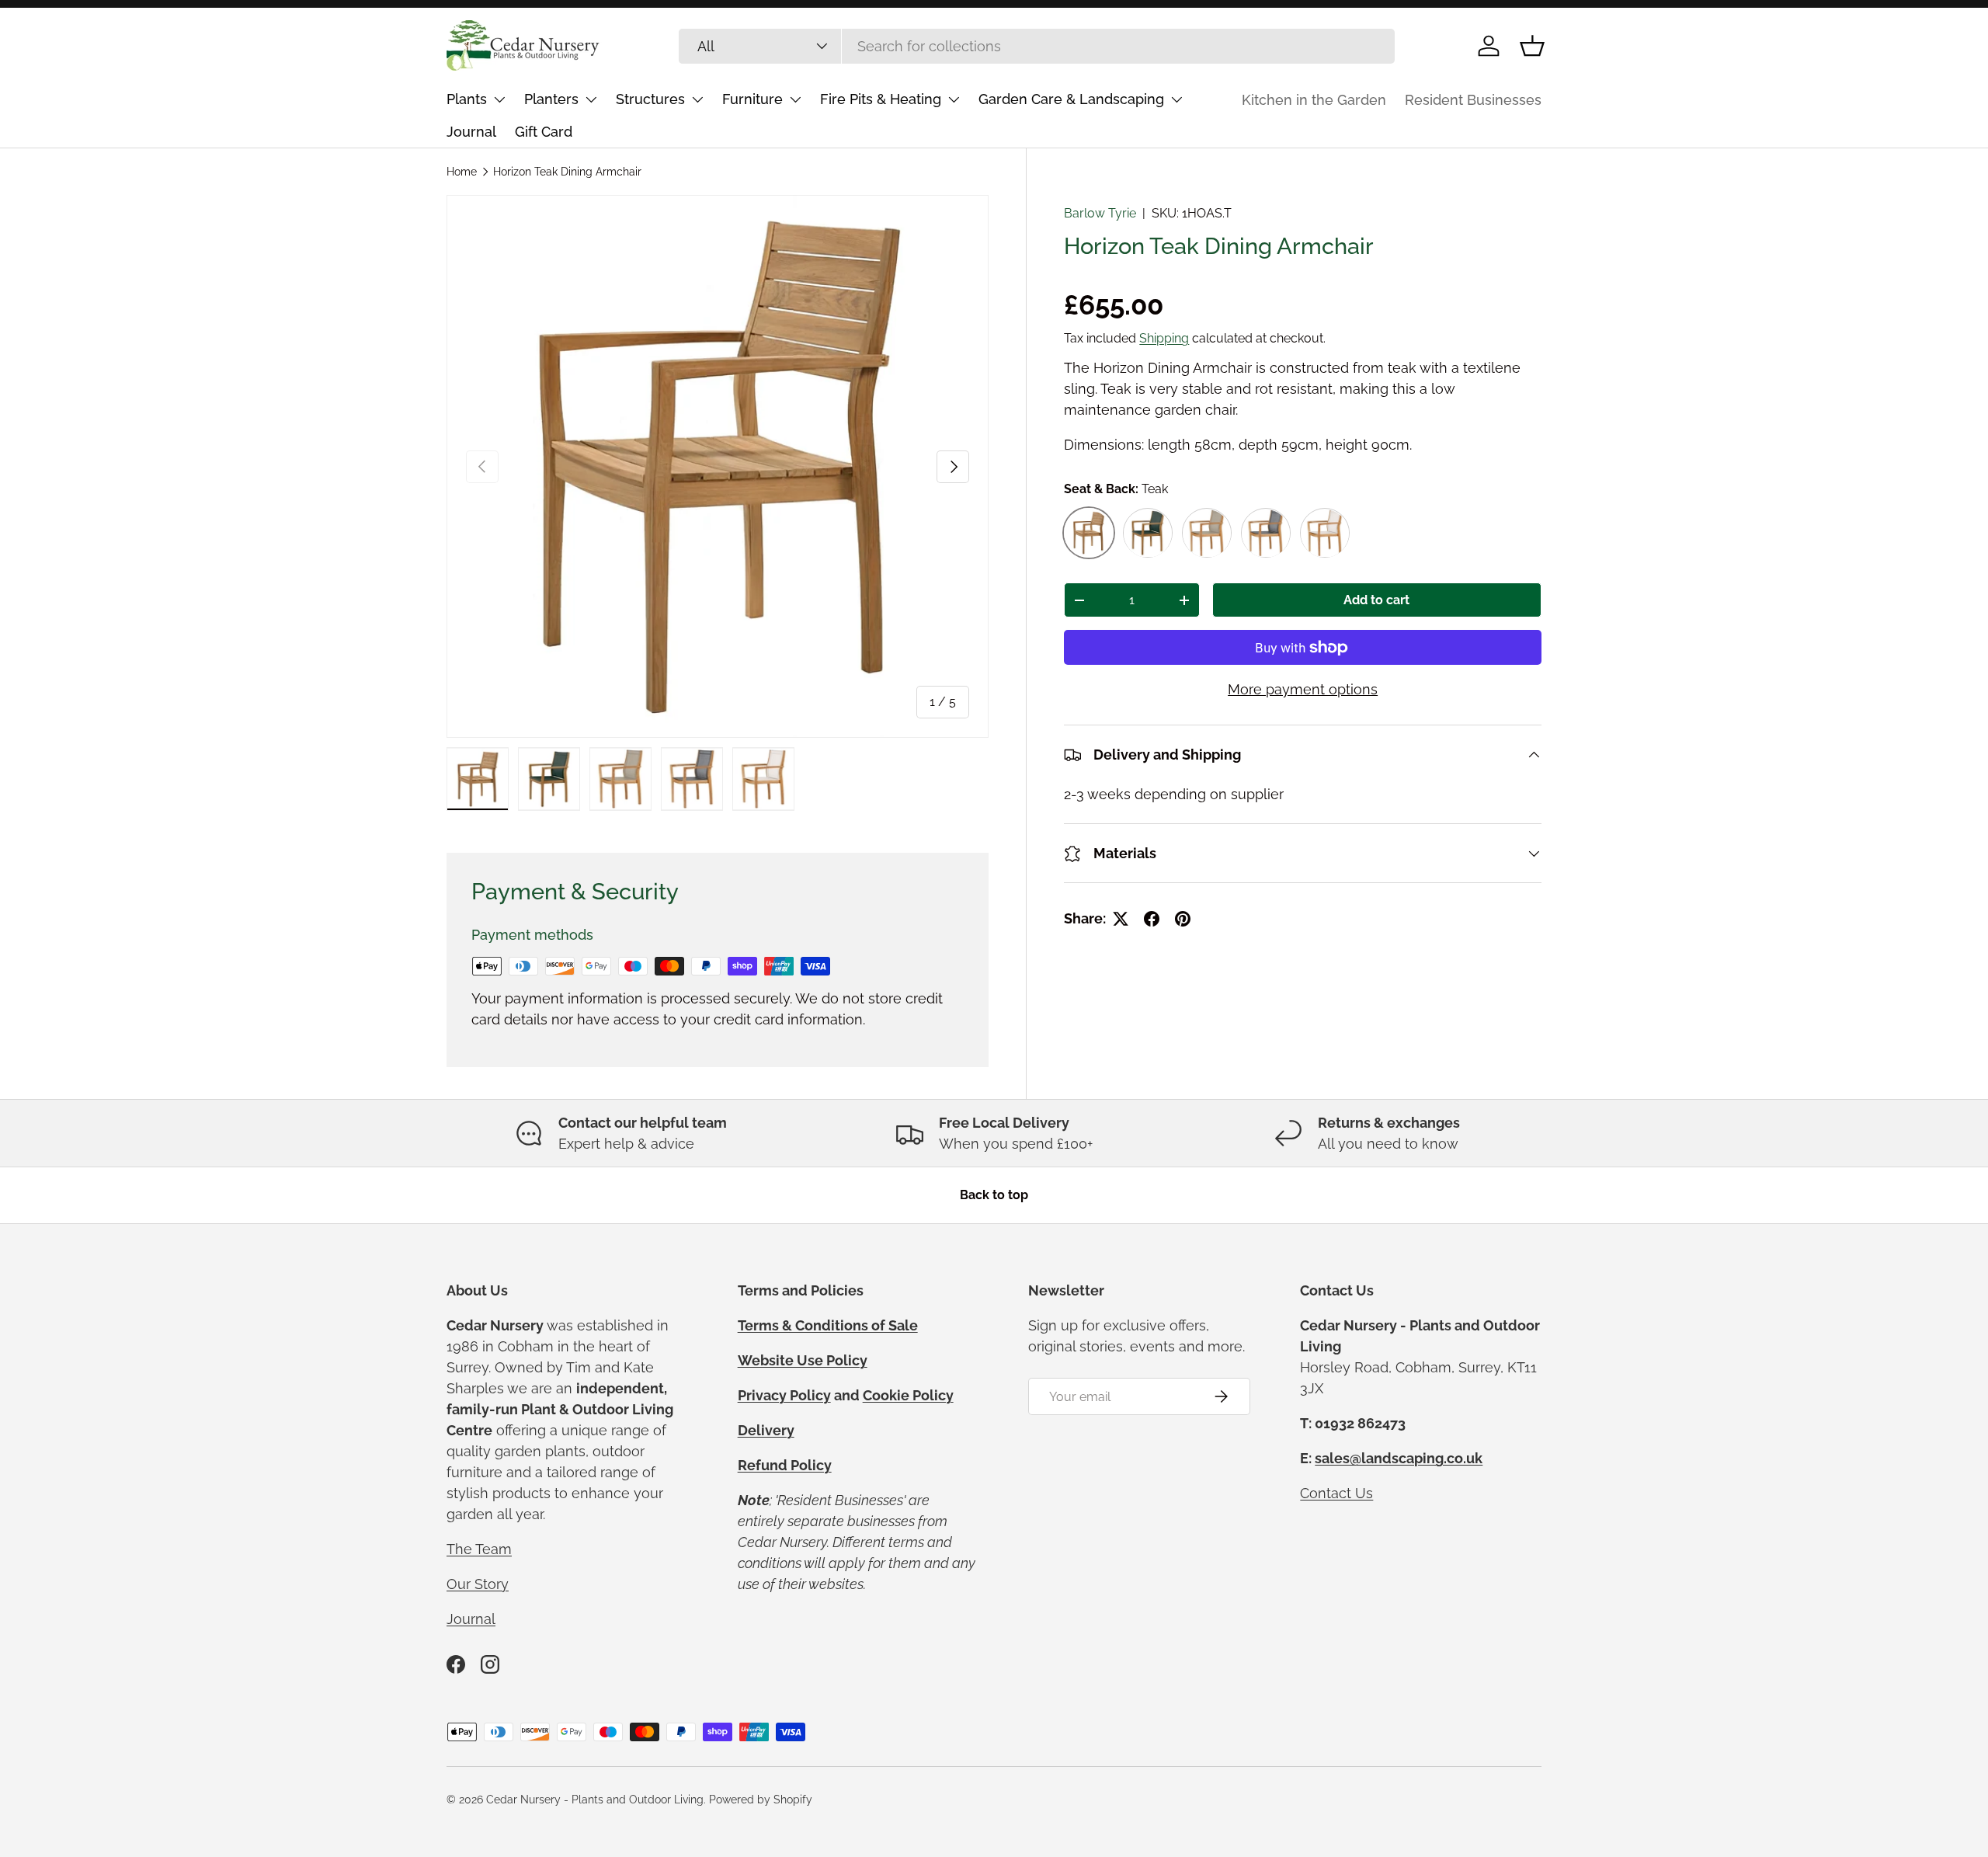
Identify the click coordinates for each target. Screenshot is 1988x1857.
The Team (479, 1549)
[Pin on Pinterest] (1183, 919)
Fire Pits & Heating (881, 99)
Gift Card (544, 132)
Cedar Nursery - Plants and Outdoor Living (595, 1800)
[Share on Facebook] (1152, 919)
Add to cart (1376, 601)
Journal (471, 132)
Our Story (478, 1584)
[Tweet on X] (1121, 919)
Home (462, 172)
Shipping (1164, 338)
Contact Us (1336, 1493)
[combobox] (1037, 46)
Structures (650, 99)
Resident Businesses (1473, 100)
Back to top (994, 1195)
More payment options (1303, 690)
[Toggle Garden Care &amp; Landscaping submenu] (1176, 99)
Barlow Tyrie (1100, 213)
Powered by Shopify (761, 1800)
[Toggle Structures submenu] (697, 99)
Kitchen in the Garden (1314, 100)
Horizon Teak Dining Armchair (567, 172)
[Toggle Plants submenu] (499, 99)
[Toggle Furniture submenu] (795, 99)
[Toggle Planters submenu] (591, 99)
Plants (467, 99)
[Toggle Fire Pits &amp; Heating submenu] (954, 99)
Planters (551, 99)
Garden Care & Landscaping (1071, 99)
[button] (1532, 46)
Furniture (752, 99)
